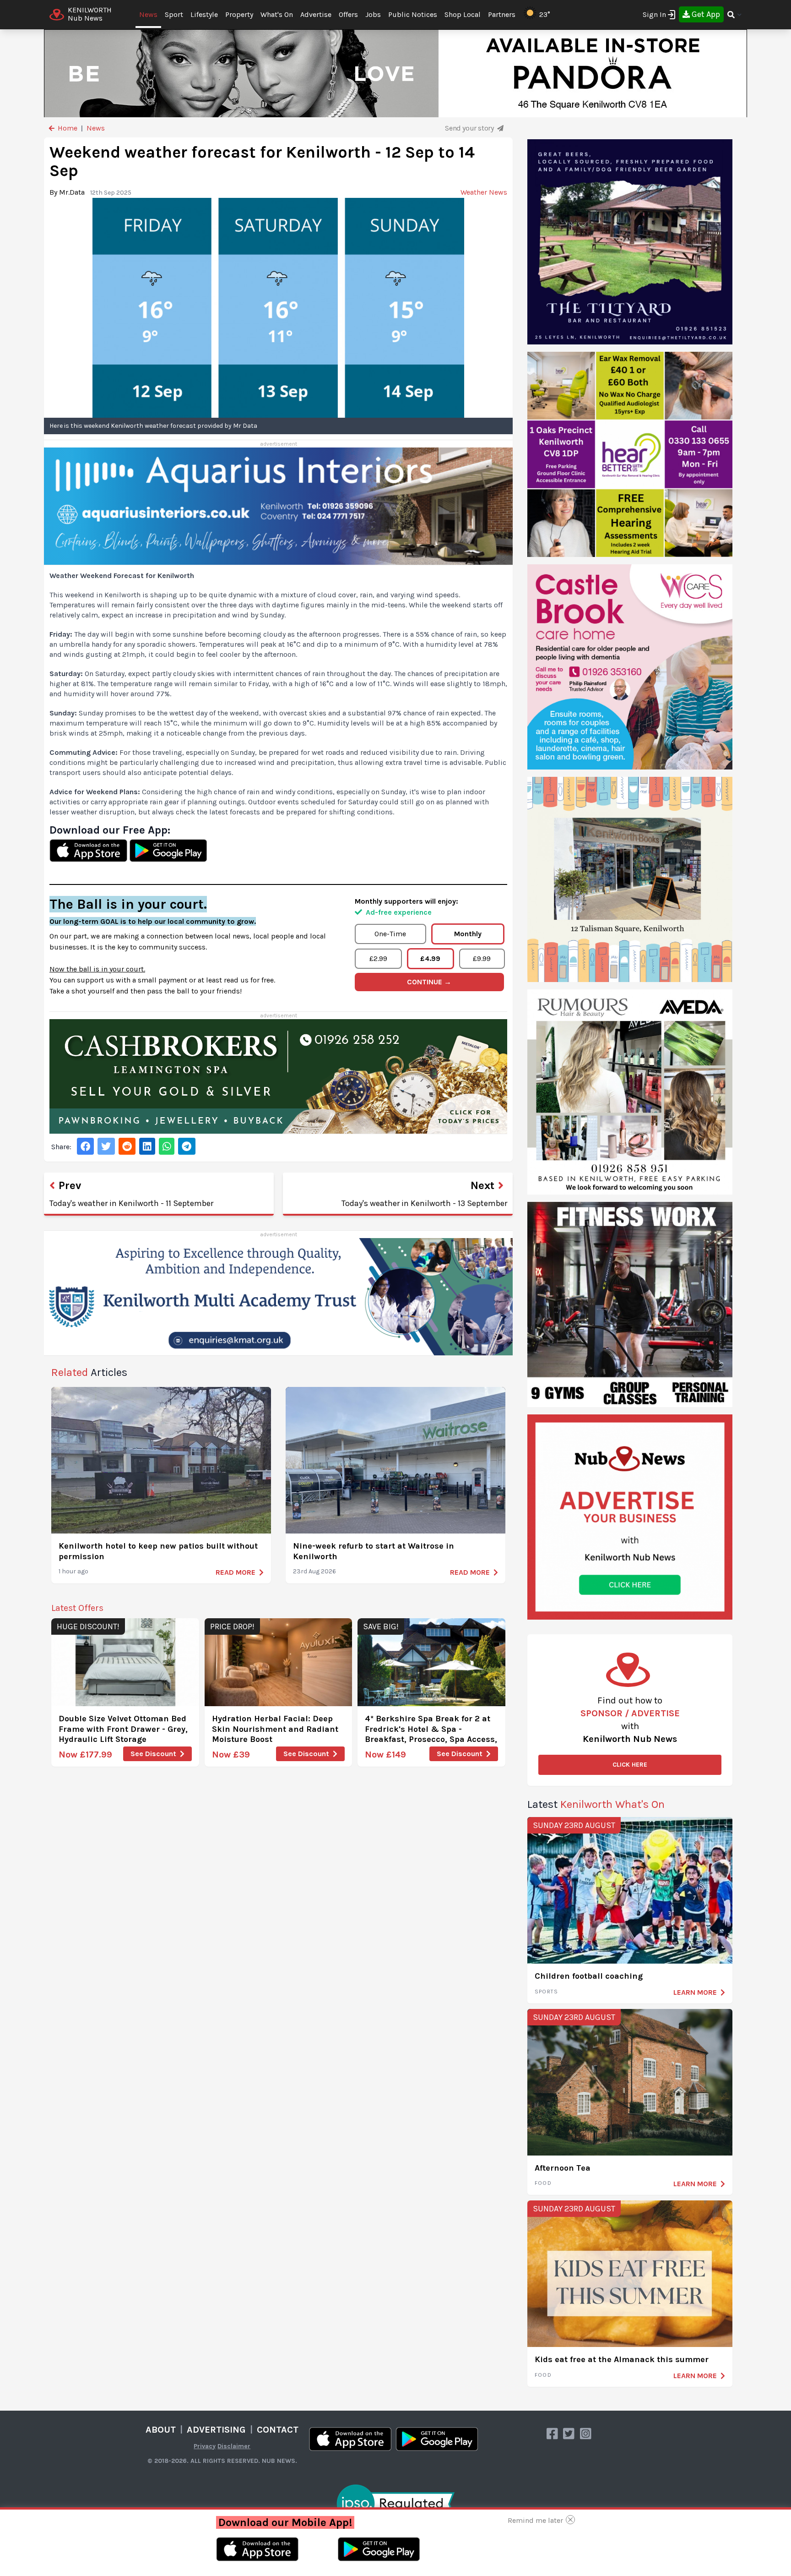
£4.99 (430, 958)
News (148, 14)
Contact (278, 2430)
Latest (596, 1804)
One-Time (390, 934)
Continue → (429, 982)
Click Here (630, 1765)
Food (543, 2183)
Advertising (216, 2430)
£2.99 (378, 958)
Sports (546, 1992)
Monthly (468, 934)
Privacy (205, 2446)
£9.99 (482, 958)
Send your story (470, 128)
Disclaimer (234, 2446)
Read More (236, 1572)
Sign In (654, 14)
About (161, 2430)
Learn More (695, 1992)
